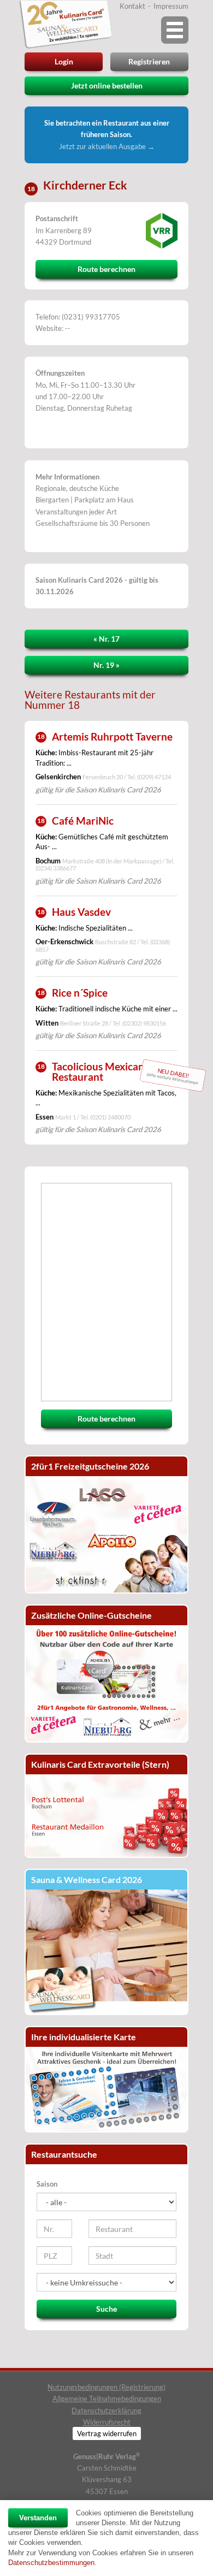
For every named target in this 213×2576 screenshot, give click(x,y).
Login (64, 61)
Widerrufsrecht (107, 2422)
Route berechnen (106, 269)
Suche (106, 2309)
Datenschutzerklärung (106, 2411)
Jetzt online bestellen (107, 85)
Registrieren (149, 61)
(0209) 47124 (154, 777)
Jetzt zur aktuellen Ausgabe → (107, 146)
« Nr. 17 (106, 639)
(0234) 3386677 (56, 868)
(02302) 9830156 (144, 1023)
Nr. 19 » (106, 665)
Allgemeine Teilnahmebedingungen (107, 2399)
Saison (47, 2184)
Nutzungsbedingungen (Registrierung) (106, 2387)
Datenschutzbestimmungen (51, 2563)
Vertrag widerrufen (107, 2433)
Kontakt (132, 6)
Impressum (171, 6)
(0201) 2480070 (110, 1117)
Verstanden (38, 2518)
